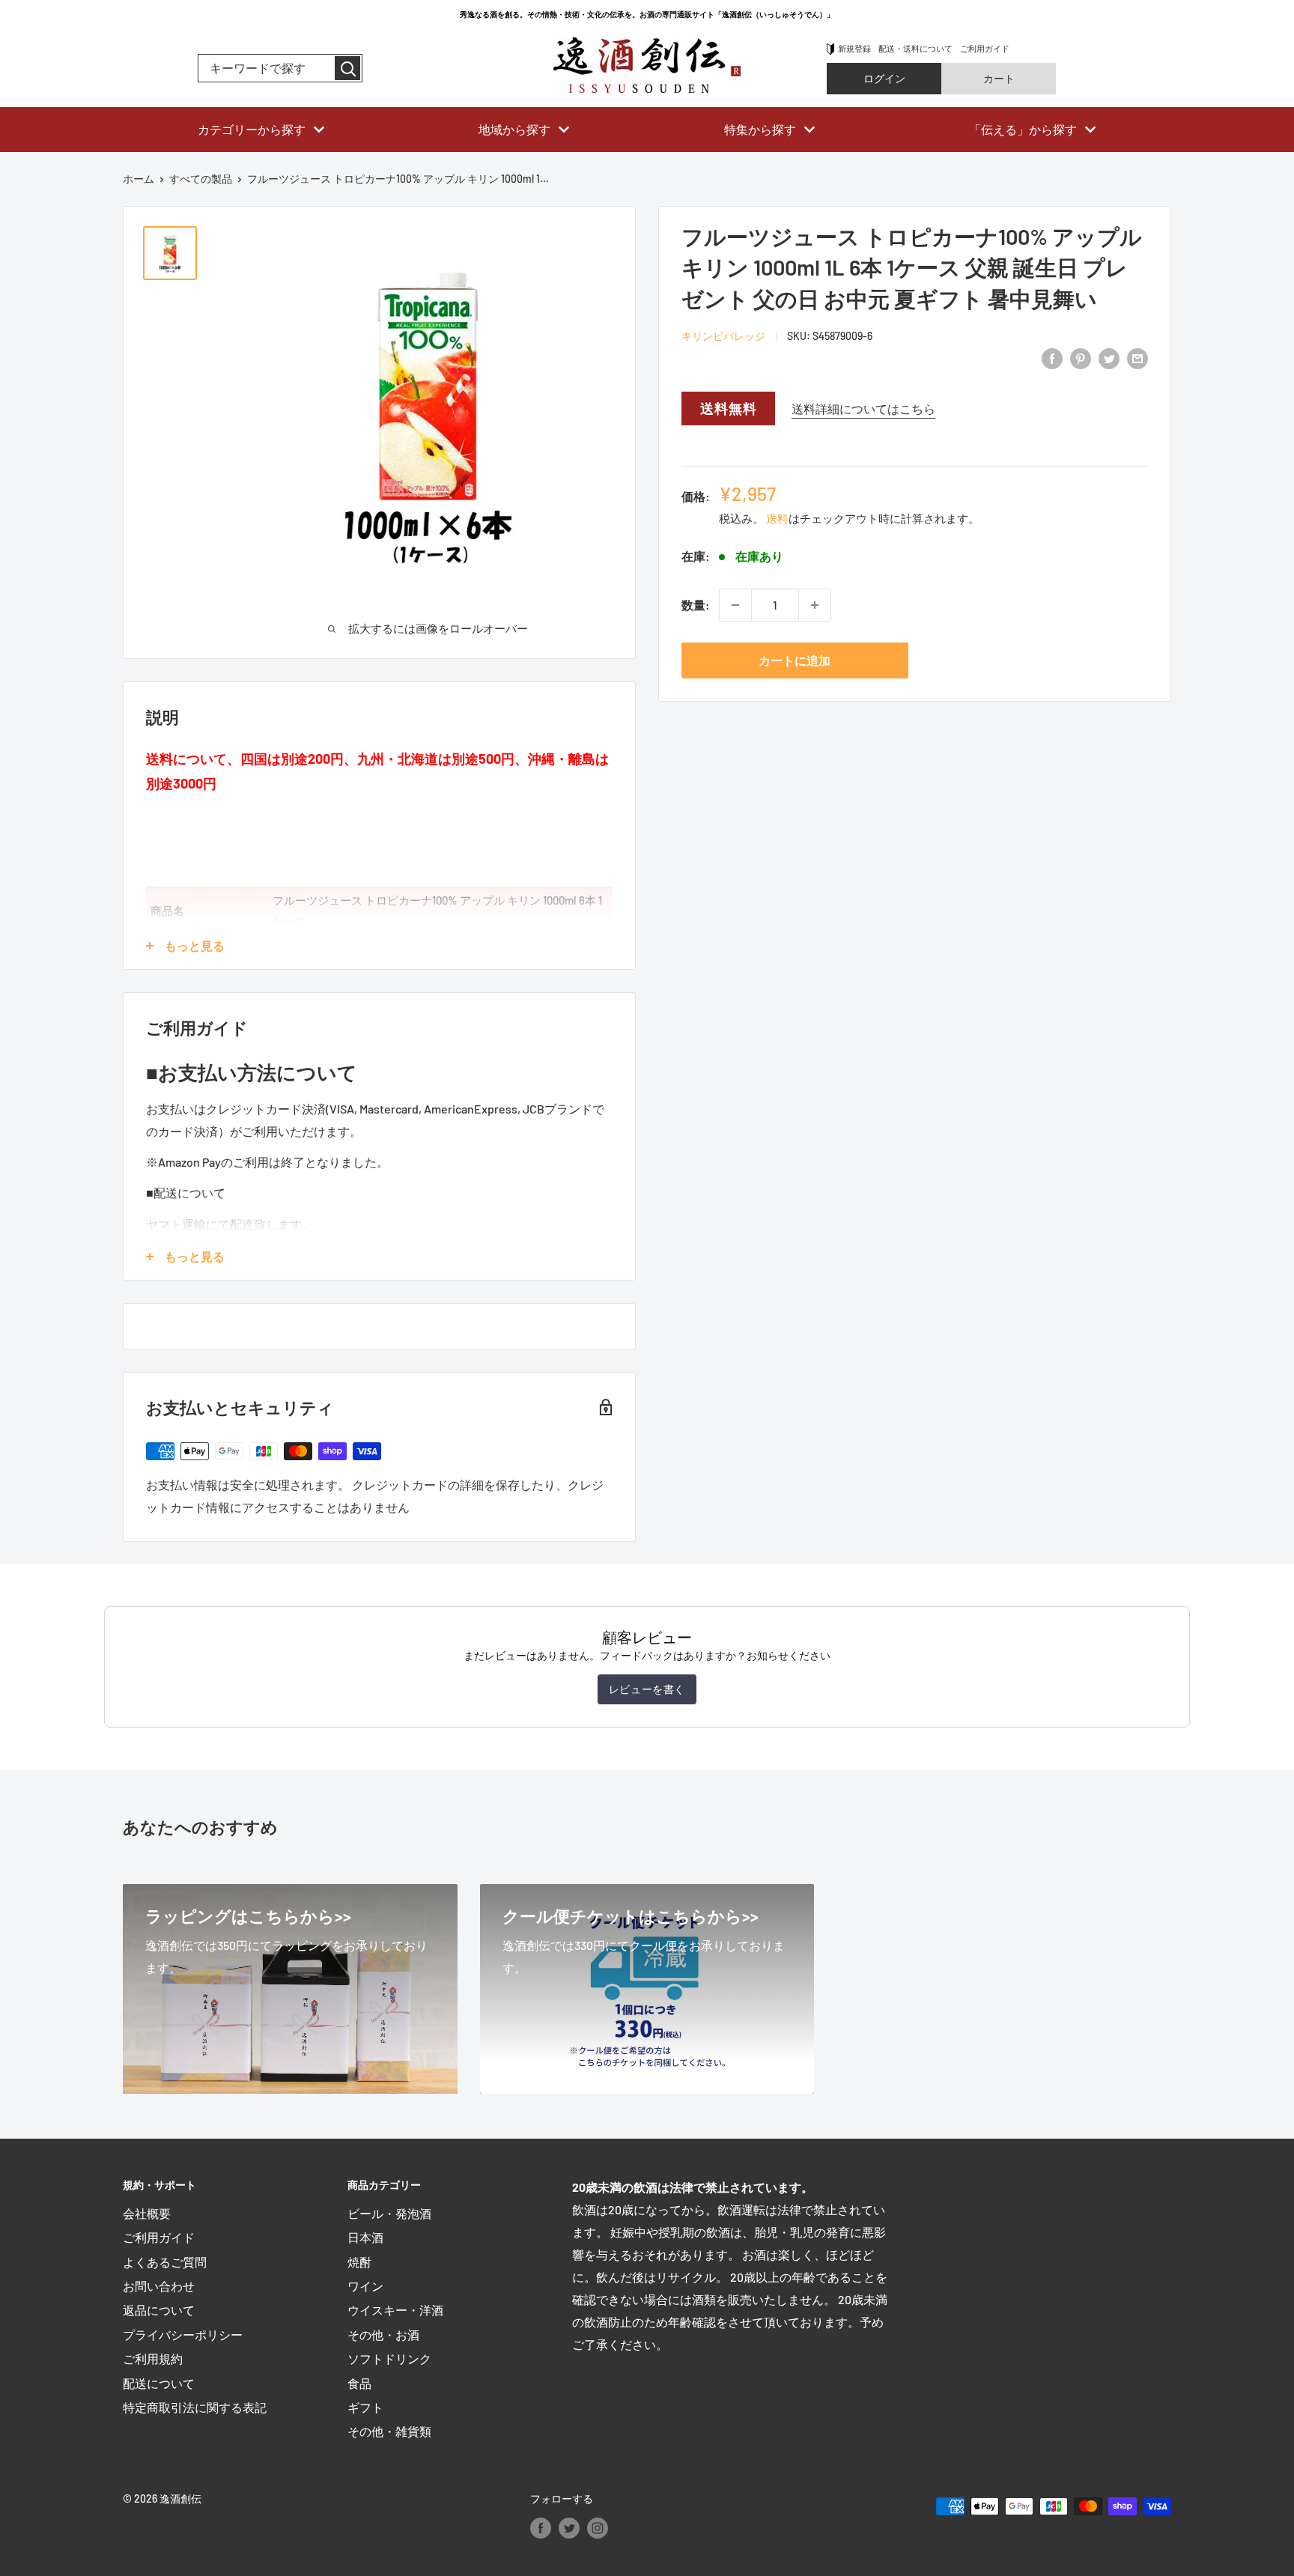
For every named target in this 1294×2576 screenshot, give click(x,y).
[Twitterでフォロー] (569, 2527)
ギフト (365, 2407)
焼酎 (359, 2262)
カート (999, 78)
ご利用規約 (153, 2358)
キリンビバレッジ (723, 336)
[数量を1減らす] (735, 605)
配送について (159, 2383)
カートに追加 (795, 660)
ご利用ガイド (985, 48)
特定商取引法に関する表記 (195, 2407)
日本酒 (365, 2237)
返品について (159, 2310)
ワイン (365, 2286)
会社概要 (147, 2213)
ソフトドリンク (389, 2358)
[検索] (347, 68)
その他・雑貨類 (389, 2431)
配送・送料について (915, 48)
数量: (696, 605)
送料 (777, 518)
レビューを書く (647, 1689)
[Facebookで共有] (1052, 358)
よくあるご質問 (165, 2262)
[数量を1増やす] (815, 605)
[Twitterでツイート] (1109, 358)
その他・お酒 (383, 2334)
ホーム (139, 179)
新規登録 (854, 48)
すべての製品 (201, 179)
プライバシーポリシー (183, 2334)
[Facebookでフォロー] (541, 2527)
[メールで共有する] (1137, 358)
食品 (359, 2383)
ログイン (884, 78)
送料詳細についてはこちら (863, 408)
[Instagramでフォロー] (598, 2527)
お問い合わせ (159, 2286)
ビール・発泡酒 (389, 2213)
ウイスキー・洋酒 (395, 2310)
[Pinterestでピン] (1081, 358)
